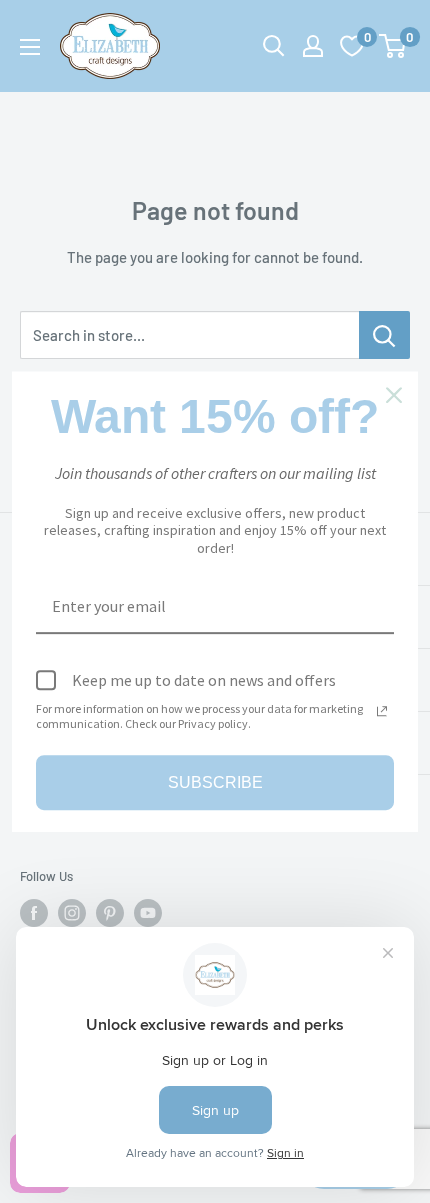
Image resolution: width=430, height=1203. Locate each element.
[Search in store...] (384, 335)
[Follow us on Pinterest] (110, 913)
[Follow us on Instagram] (72, 913)
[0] (393, 46)
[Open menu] (30, 47)
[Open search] (274, 46)
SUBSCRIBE (215, 782)
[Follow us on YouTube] (148, 913)
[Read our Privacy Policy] (382, 711)
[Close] (394, 395)
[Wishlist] (352, 46)
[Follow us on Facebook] (34, 913)
